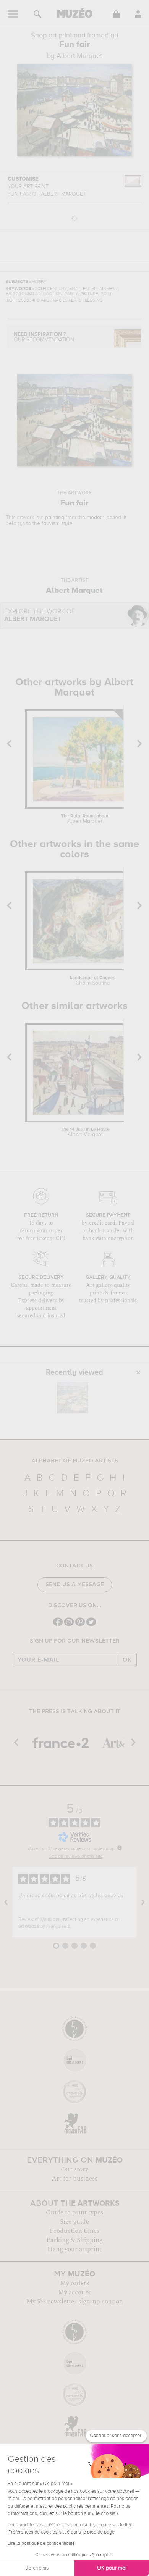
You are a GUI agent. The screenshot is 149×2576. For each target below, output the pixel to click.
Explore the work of (40, 616)
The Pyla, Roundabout (85, 819)
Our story (74, 2169)
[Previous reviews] (6, 1902)
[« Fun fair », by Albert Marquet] (73, 1398)
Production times (74, 2231)
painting (55, 518)
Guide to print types (74, 2213)
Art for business (74, 2179)
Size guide (74, 2222)
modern (96, 518)
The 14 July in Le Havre (85, 1132)
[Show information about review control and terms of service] (120, 1848)
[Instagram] (69, 1625)
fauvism (51, 523)
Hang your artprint (74, 2249)
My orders (74, 2283)
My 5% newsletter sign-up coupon (75, 2302)
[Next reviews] (143, 1902)
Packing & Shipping (74, 2240)
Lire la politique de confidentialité (41, 2544)
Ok (127, 1660)
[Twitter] (91, 1625)
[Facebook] (58, 1625)
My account (75, 2292)
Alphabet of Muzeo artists (75, 1461)
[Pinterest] (80, 1625)
